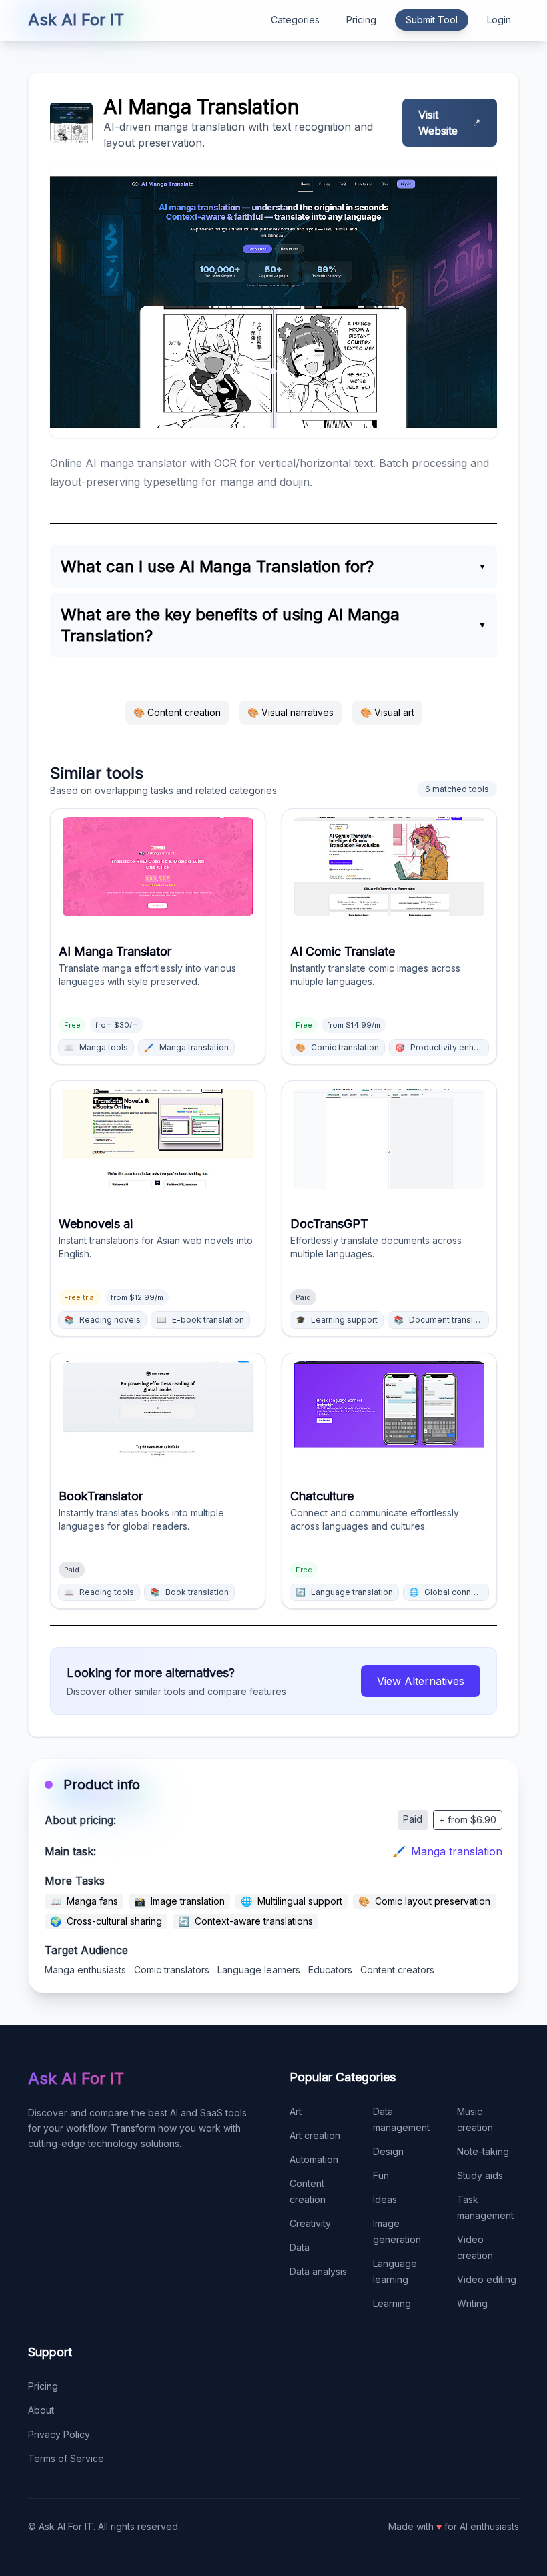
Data (300, 2247)
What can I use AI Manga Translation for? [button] (217, 566)
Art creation (315, 2135)
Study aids (480, 2175)
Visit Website (438, 123)
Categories (295, 20)
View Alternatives (421, 1681)
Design (388, 2151)
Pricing (361, 20)
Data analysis (318, 2271)
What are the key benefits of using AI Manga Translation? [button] (230, 625)
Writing (472, 2303)
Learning (392, 2303)
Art (296, 2111)
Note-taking (483, 2151)
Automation (314, 2159)
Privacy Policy (59, 2434)
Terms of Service (66, 2458)
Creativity (310, 2223)
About (41, 2410)
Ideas (385, 2199)
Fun (381, 2175)
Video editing (487, 2279)
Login (499, 20)
